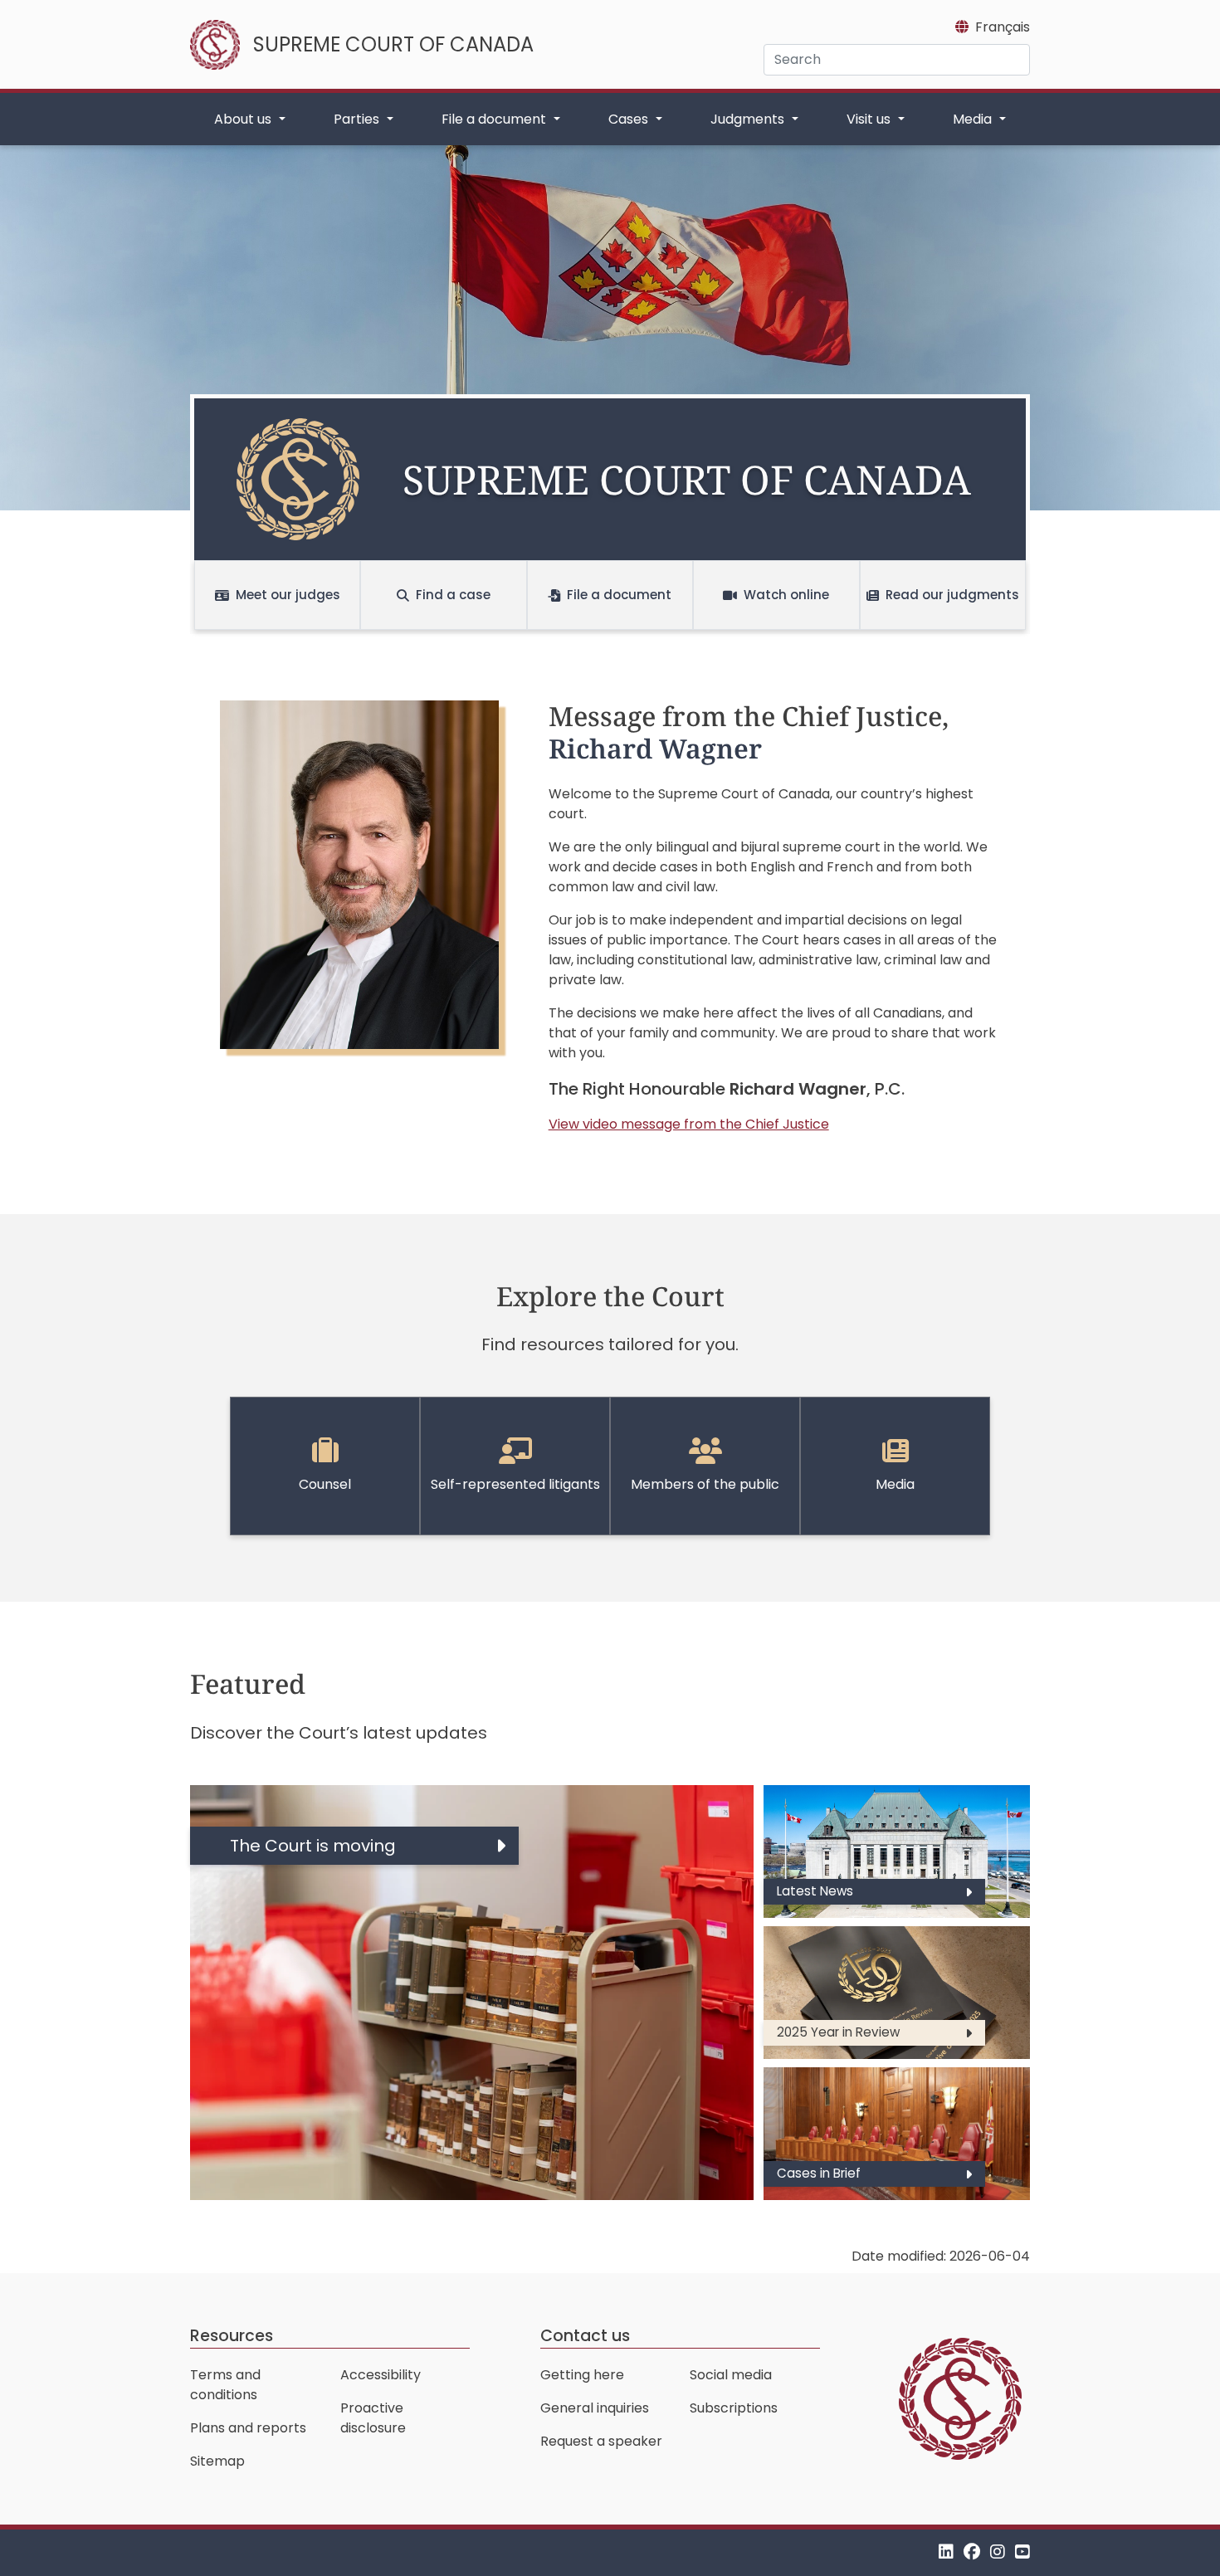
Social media (731, 2375)
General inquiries (595, 2408)
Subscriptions (734, 2408)
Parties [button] (358, 119)
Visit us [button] (870, 119)
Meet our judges (288, 595)
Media (895, 1484)
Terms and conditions (225, 2385)
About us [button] (244, 119)
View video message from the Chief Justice (689, 1124)
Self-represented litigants (515, 1484)
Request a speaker (601, 2441)
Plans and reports (248, 2428)
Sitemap (217, 2461)
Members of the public (705, 1484)
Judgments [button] (749, 119)
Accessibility (381, 2375)
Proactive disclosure (373, 2418)
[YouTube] (1022, 2552)
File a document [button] (495, 119)
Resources (232, 2336)
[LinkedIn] (946, 2552)
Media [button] (974, 119)
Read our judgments (952, 595)
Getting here (582, 2375)
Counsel (325, 1484)
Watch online (786, 595)
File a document (619, 595)
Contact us (585, 2336)
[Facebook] (972, 2552)
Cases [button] (630, 119)
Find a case (453, 595)
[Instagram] (998, 2552)
